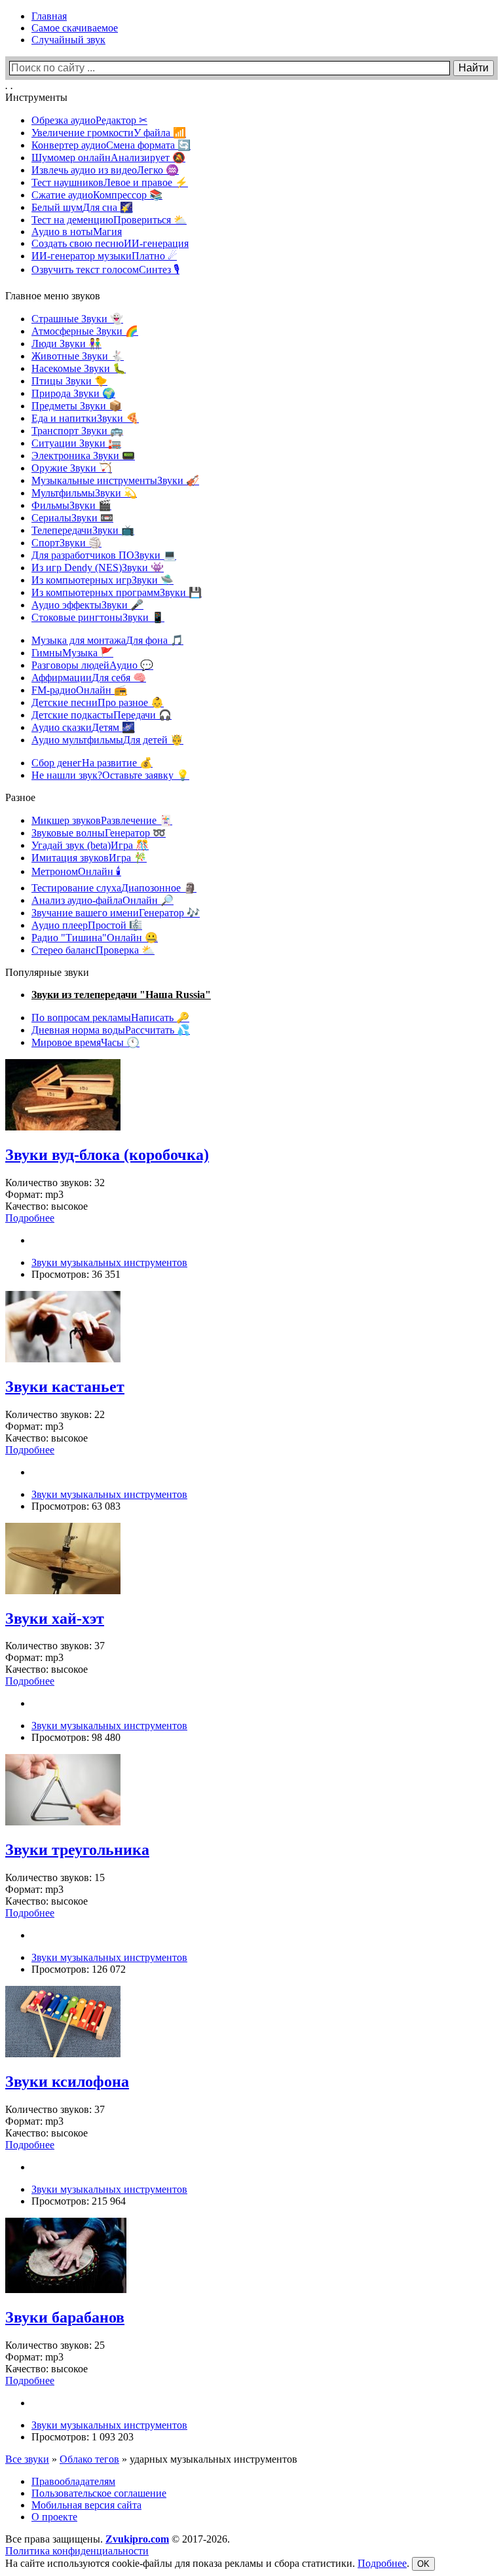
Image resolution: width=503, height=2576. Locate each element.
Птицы (69, 381)
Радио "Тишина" (95, 938)
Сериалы (72, 518)
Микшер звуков (102, 820)
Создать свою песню (110, 243)
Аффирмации (89, 678)
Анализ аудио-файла (102, 900)
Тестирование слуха (114, 888)
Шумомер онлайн (108, 158)
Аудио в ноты (77, 232)
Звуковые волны (99, 833)
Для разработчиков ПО (104, 555)
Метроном (76, 871)
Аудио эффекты (87, 605)
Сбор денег (92, 763)
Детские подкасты (102, 715)
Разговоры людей (92, 665)
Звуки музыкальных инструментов (109, 1262)
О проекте (54, 2517)
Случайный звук (68, 40)
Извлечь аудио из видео (105, 170)
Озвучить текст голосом (105, 270)
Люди (66, 344)
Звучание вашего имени (116, 913)
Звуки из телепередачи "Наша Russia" (121, 995)
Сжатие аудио (97, 195)
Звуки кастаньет (65, 1387)
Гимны (72, 653)
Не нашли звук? (110, 775)
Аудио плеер (87, 925)
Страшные (77, 319)
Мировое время (85, 1042)
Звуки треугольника (77, 1850)
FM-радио (79, 690)
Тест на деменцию (109, 220)
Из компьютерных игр (102, 580)
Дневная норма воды (111, 1030)
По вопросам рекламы (110, 1017)
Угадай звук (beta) (90, 845)
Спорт (66, 543)
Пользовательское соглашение (99, 2493)
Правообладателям (73, 2481)
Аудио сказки (83, 727)
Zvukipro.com (137, 2539)
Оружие (72, 468)
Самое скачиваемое (75, 28)
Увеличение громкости (109, 133)
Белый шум (82, 207)
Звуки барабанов (65, 2317)
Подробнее (382, 2563)
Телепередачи (83, 530)
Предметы (77, 406)
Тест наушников (110, 182)
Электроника (83, 456)
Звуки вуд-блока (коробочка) (107, 1155)
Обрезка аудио (89, 120)
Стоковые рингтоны (98, 617)
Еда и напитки (85, 418)
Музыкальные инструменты (115, 480)
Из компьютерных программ (117, 592)
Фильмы (71, 505)
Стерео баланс (93, 950)
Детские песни (98, 702)
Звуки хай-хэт (55, 1618)
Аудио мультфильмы (107, 740)
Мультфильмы (84, 493)
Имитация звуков (89, 858)
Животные (78, 356)
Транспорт (77, 431)
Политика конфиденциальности (77, 2551)
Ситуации (76, 443)
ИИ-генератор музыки (104, 256)
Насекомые (79, 368)
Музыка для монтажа (107, 640)
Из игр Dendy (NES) (98, 568)
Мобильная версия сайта (86, 2505)
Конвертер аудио (111, 145)
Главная (49, 16)
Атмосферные (85, 331)
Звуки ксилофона (67, 2081)
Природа (73, 393)
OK (423, 2564)
